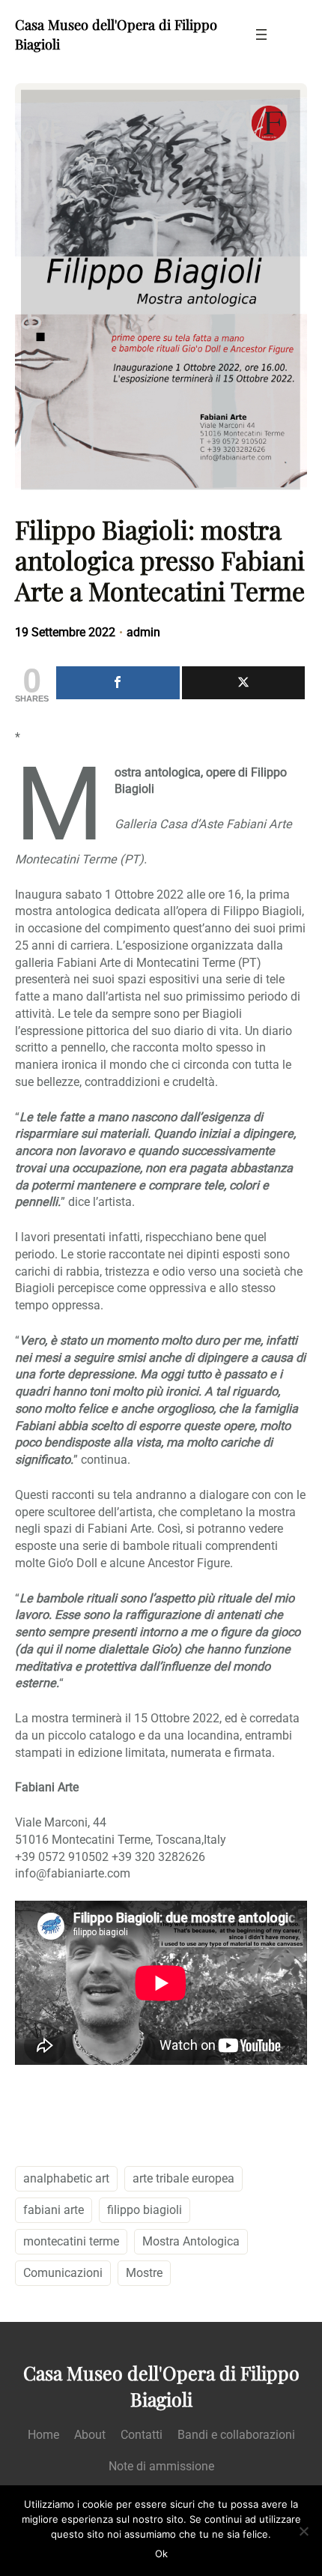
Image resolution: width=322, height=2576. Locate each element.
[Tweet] (244, 683)
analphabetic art (66, 2178)
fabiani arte (54, 2210)
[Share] (118, 683)
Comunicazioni (63, 2273)
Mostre (144, 2273)
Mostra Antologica (191, 2241)
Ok (161, 2554)
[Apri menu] (261, 34)
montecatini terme (71, 2241)
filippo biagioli (145, 2210)
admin (143, 632)
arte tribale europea (183, 2178)
